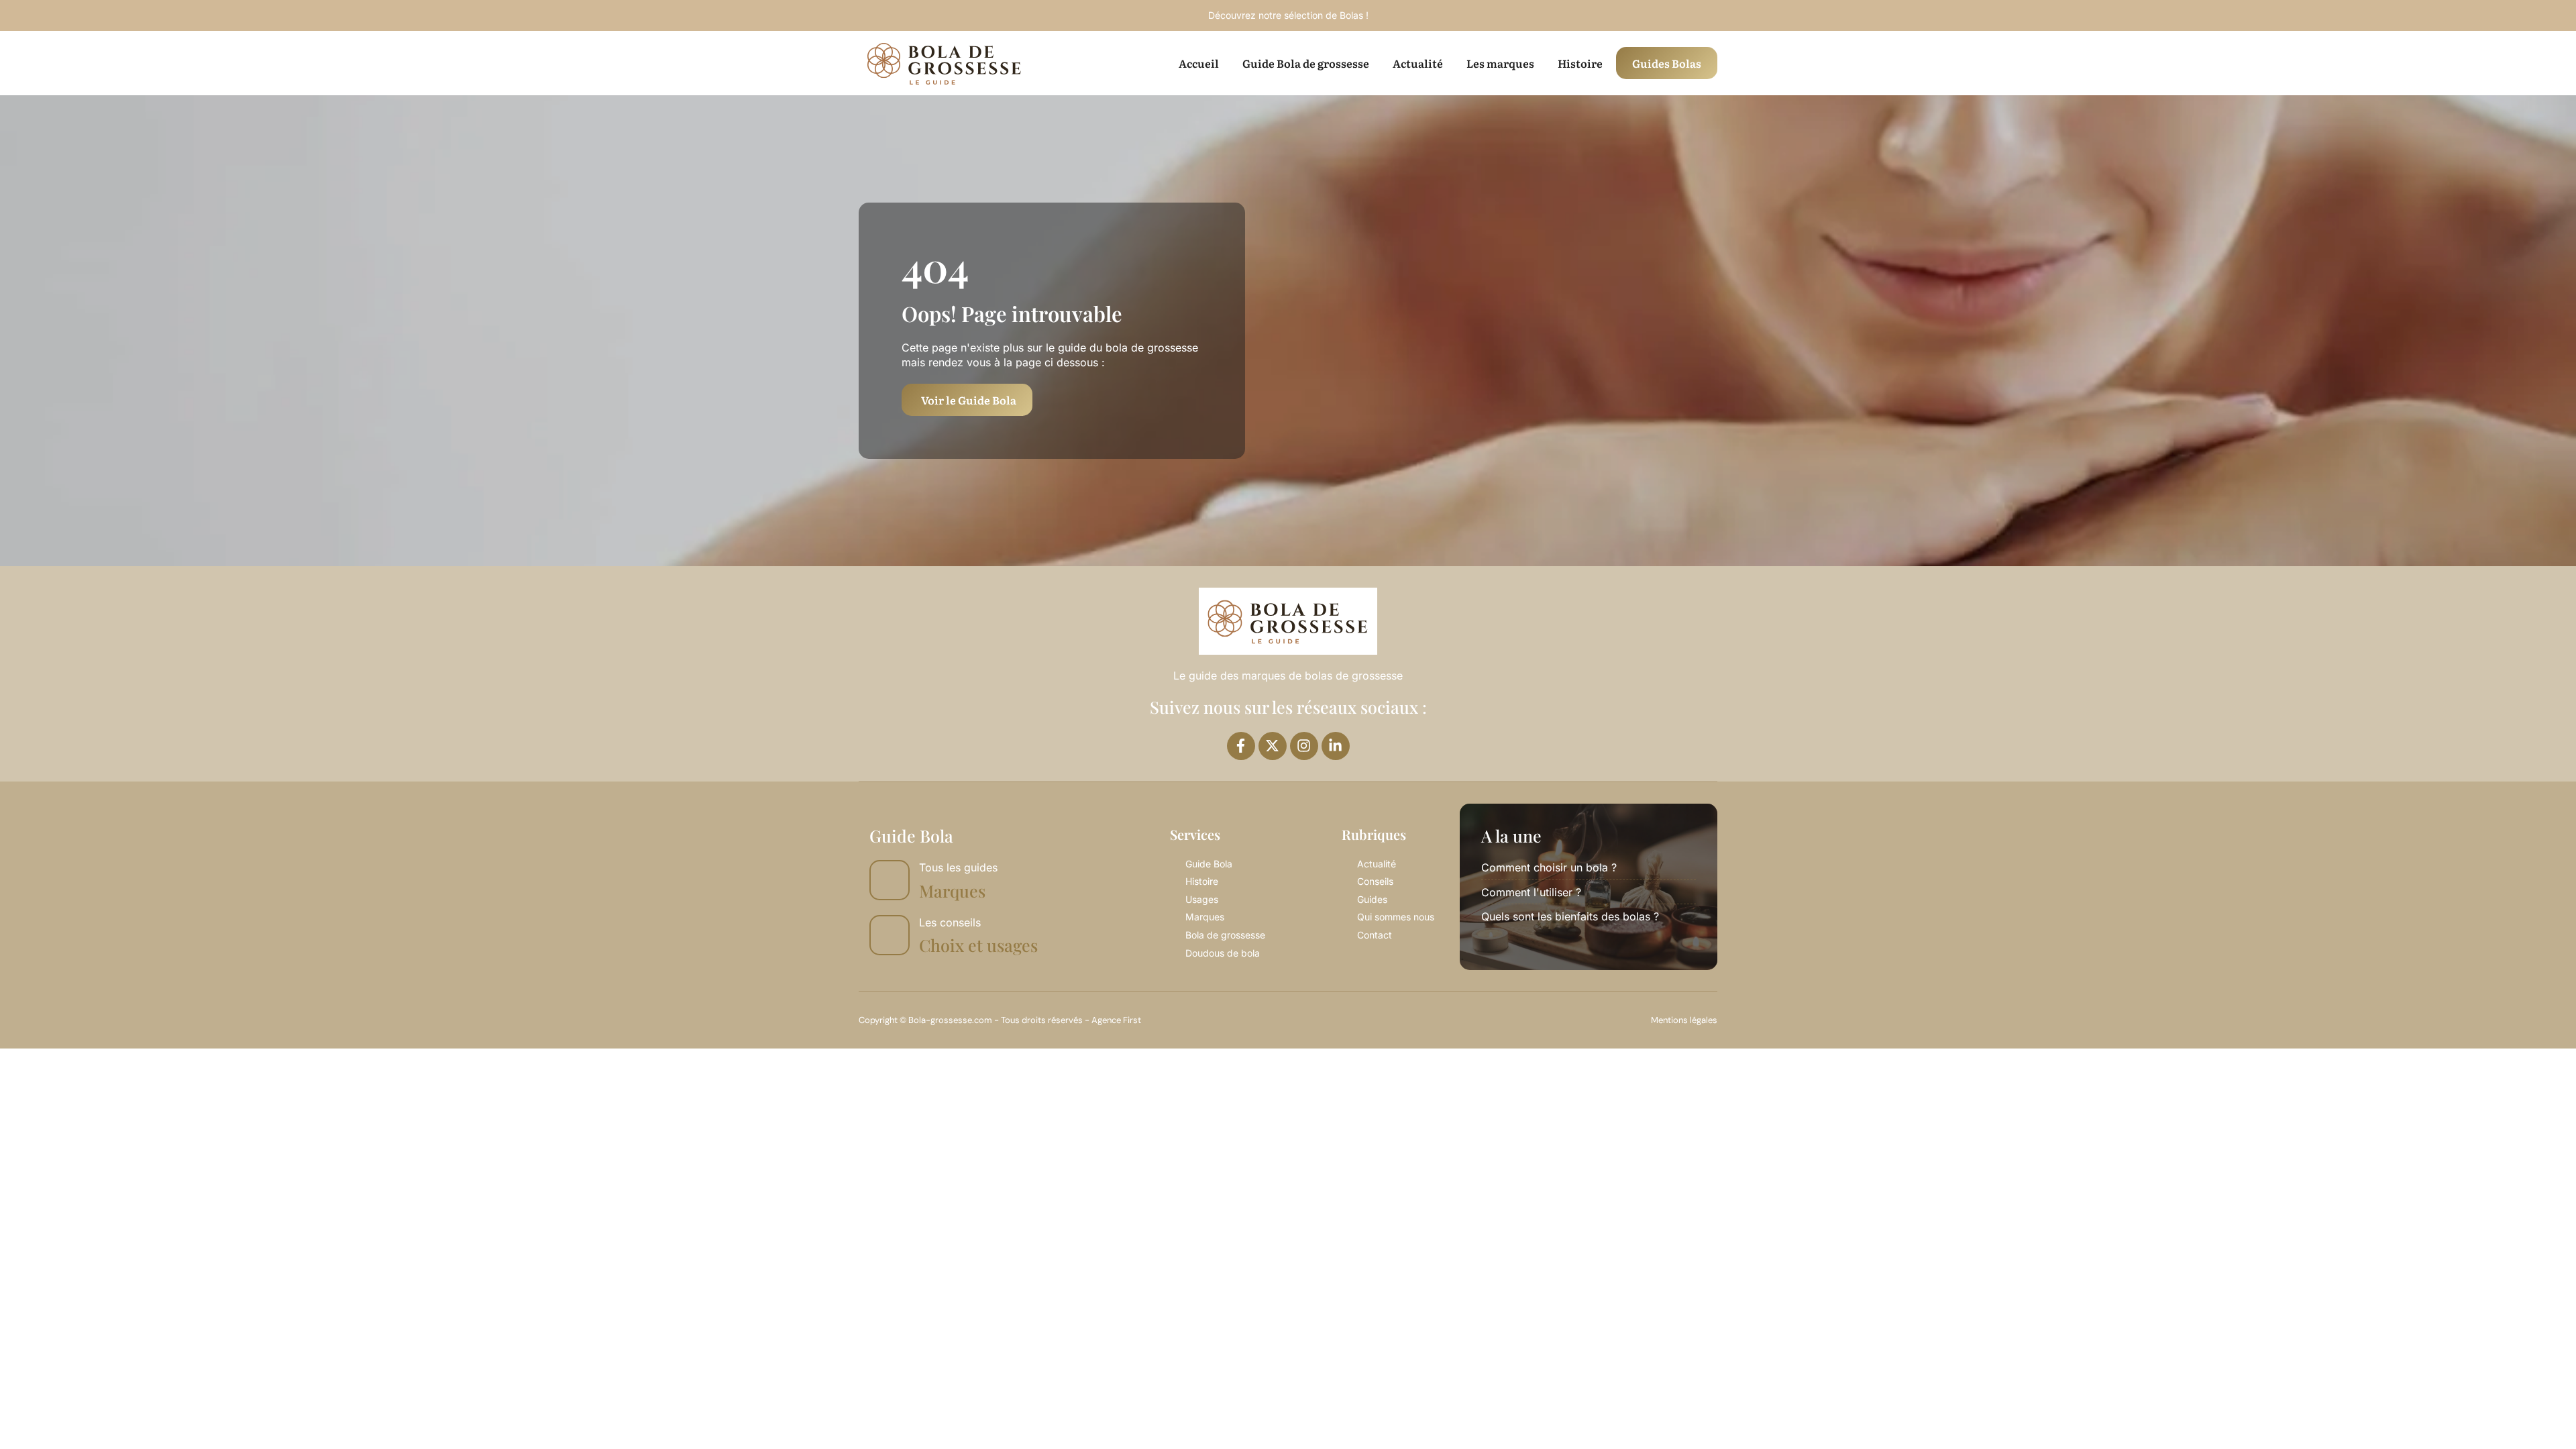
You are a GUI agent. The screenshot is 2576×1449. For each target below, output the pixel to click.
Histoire (1580, 63)
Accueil (1199, 63)
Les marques (1500, 63)
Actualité (1418, 63)
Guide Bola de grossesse (1306, 63)
